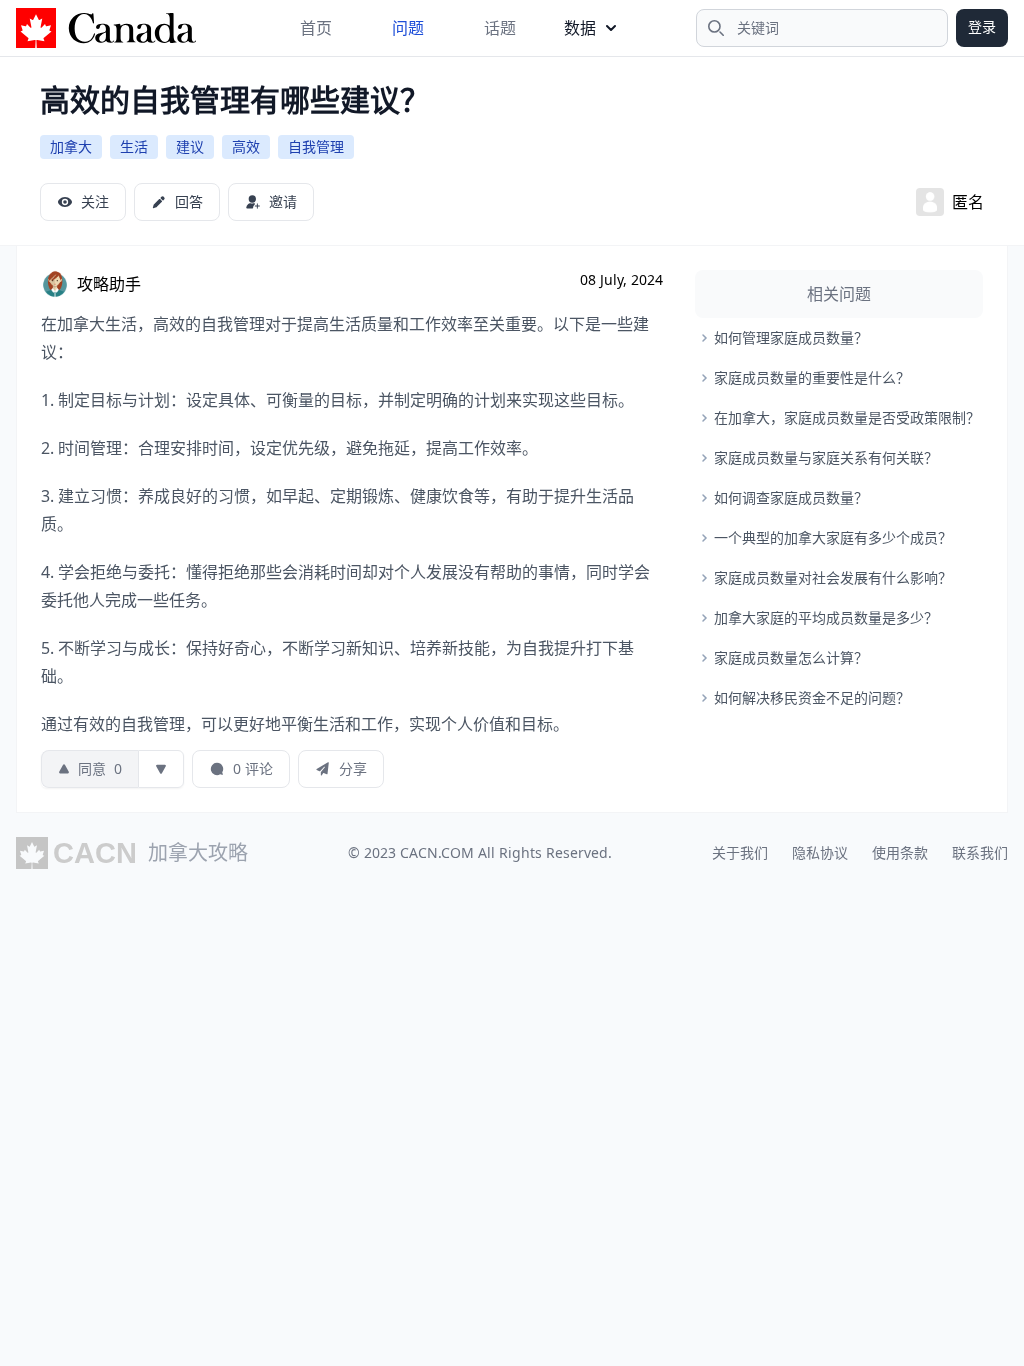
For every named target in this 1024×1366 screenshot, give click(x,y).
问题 (408, 28)
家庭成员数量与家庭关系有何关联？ (826, 457)
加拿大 (71, 146)
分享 (353, 768)
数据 (580, 28)
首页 (316, 28)
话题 (500, 28)
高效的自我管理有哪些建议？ (235, 99)
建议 (190, 146)
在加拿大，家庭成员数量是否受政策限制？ (847, 417)
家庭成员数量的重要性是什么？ (812, 377)
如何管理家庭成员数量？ (791, 337)
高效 (246, 146)
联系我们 (980, 852)
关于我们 (740, 852)
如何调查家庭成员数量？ (791, 497)
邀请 (283, 201)
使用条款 (900, 852)
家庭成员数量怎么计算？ (791, 657)
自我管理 (316, 146)
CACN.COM (437, 852)
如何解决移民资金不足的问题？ (812, 697)
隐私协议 (820, 852)
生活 (134, 146)
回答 (189, 201)
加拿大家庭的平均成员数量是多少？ (826, 617)
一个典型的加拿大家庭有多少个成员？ (833, 537)
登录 (982, 26)
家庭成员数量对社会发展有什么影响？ (833, 577)
